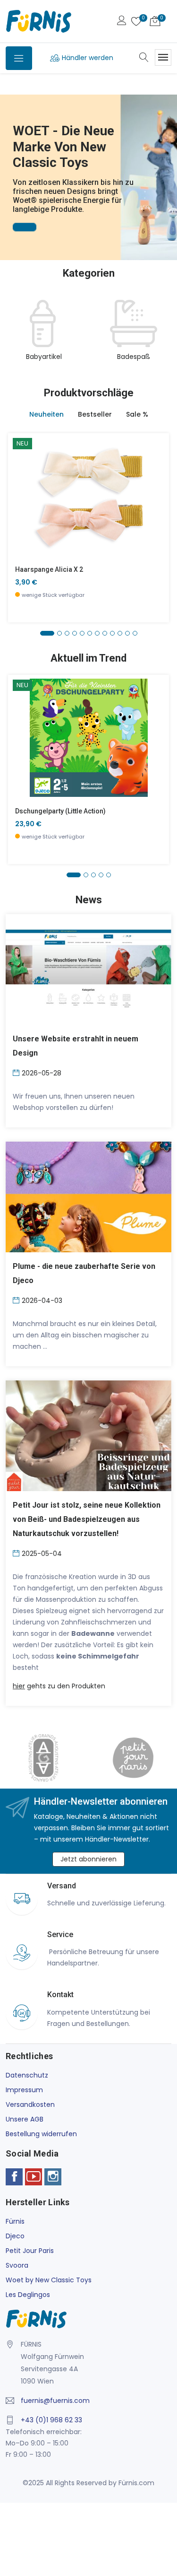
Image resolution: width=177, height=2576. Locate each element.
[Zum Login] (122, 22)
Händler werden (88, 58)
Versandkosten (30, 2104)
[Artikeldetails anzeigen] (21, 503)
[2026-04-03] (17, 1300)
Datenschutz (27, 2075)
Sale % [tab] (137, 414)
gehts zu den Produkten (59, 1686)
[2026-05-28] (17, 1072)
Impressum (24, 2090)
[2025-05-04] (17, 1553)
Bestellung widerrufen (41, 2134)
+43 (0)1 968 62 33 (51, 2420)
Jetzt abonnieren (88, 1859)
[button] (9, 164)
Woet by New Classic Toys (49, 2280)
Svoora (17, 2265)
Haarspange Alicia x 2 (49, 569)
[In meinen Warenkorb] (21, 482)
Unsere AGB (25, 2119)
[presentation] (15, 336)
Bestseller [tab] (95, 414)
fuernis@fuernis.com (55, 2401)
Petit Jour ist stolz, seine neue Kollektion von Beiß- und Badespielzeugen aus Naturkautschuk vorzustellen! (87, 1519)
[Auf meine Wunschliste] (21, 524)
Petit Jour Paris (30, 2251)
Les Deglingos (28, 2295)
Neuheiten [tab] (46, 414)
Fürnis (15, 2221)
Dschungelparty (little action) (60, 811)
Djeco (15, 2236)
